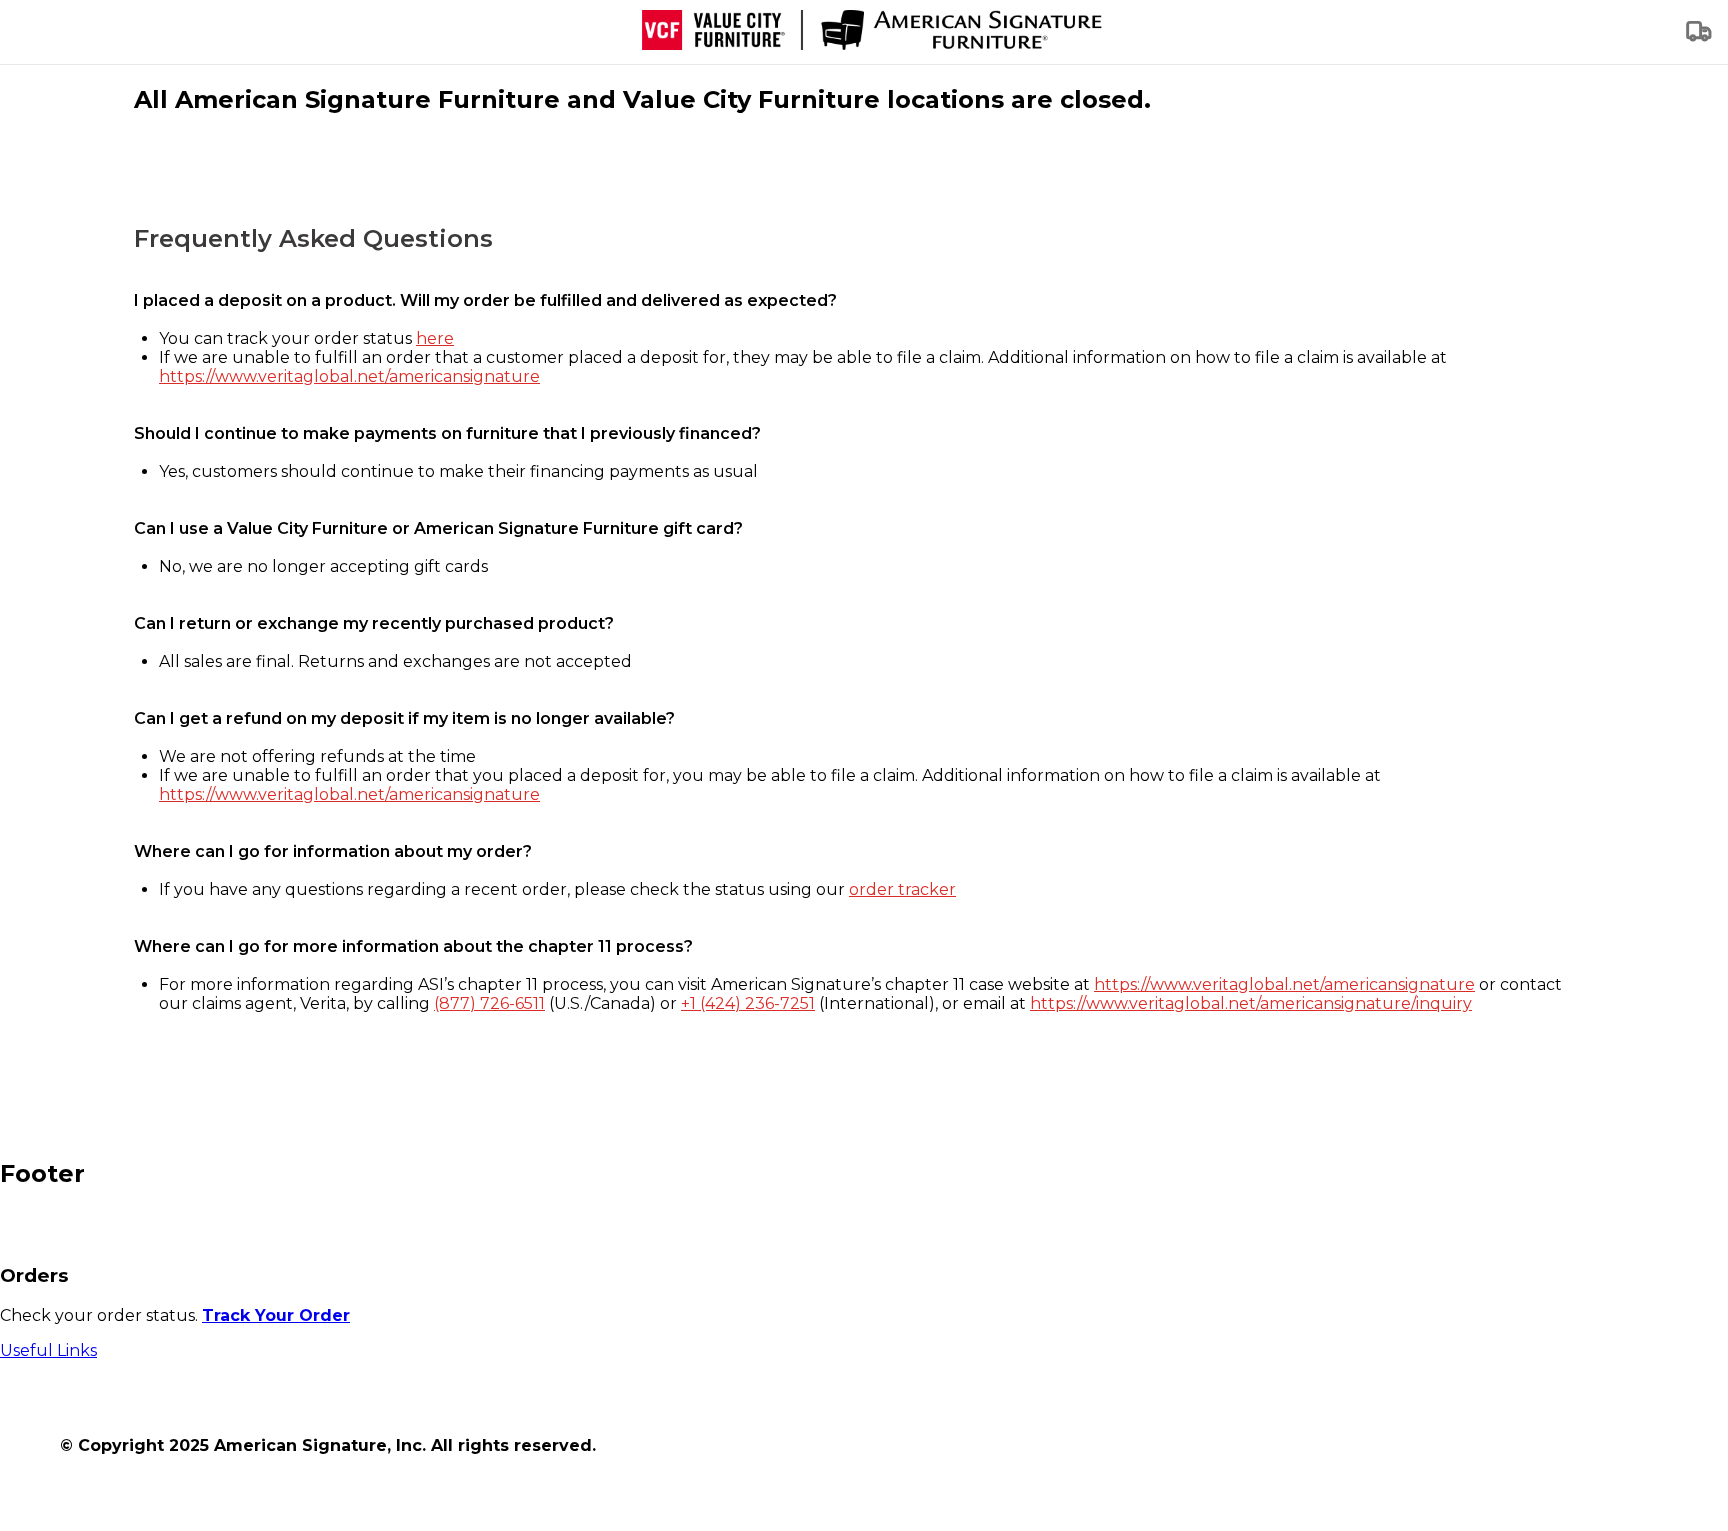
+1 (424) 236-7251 (748, 1003)
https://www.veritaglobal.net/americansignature (349, 376)
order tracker (902, 889)
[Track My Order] (1700, 37)
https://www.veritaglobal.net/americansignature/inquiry (1251, 1003)
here (435, 338)
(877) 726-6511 (489, 1003)
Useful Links (48, 1350)
